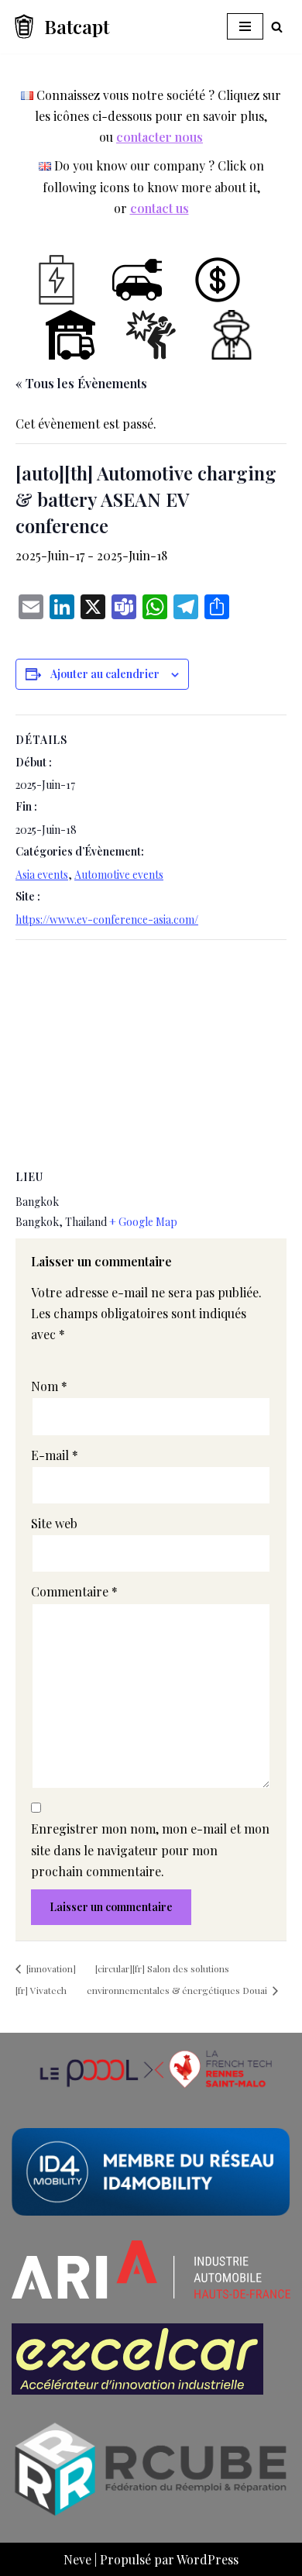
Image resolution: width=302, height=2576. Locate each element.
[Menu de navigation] (245, 26)
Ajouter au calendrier (105, 674)
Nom (49, 1386)
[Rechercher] (277, 27)
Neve (77, 2559)
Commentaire (74, 1591)
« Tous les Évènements (81, 383)
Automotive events (119, 875)
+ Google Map (143, 1222)
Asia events (42, 875)
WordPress (208, 2559)
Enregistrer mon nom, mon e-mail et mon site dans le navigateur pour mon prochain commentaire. (150, 1849)
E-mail (55, 1455)
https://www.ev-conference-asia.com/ (107, 920)
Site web (54, 1523)
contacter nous (160, 137)
